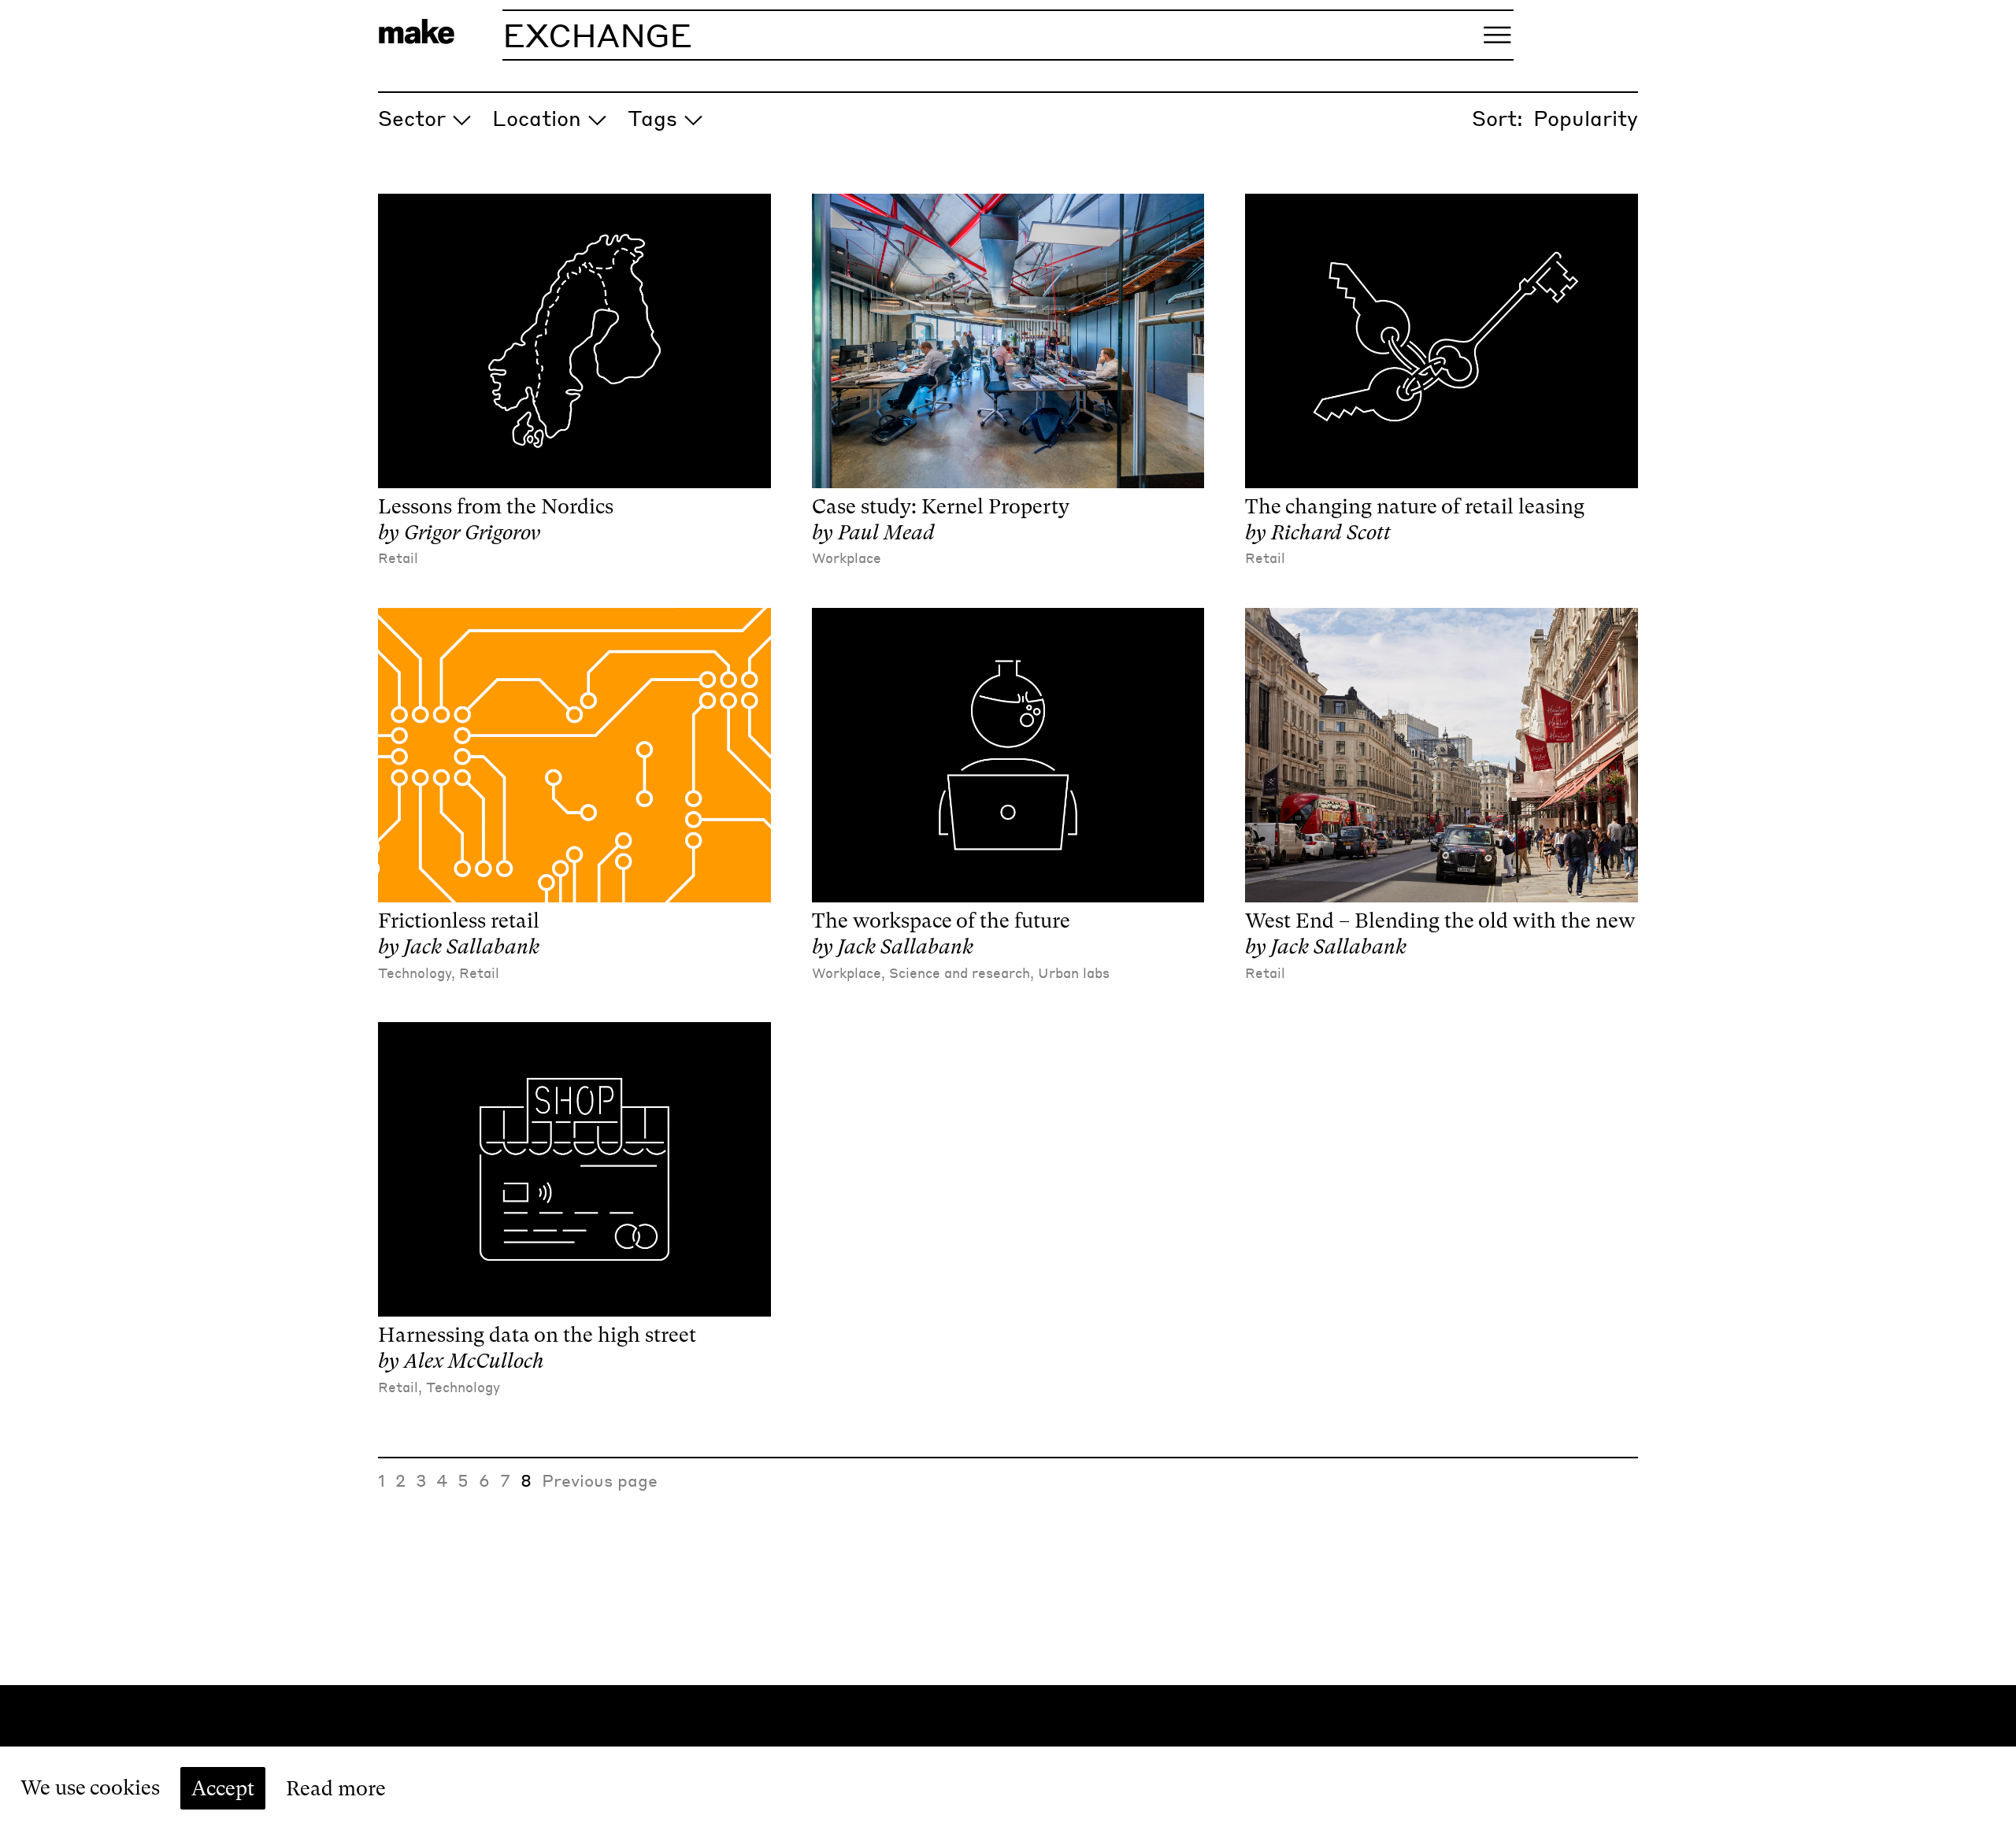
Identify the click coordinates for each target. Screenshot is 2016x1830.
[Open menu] (1497, 35)
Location (537, 118)
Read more (336, 1788)
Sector (412, 118)
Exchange (597, 35)
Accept (223, 1788)
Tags (652, 118)
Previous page (600, 1480)
